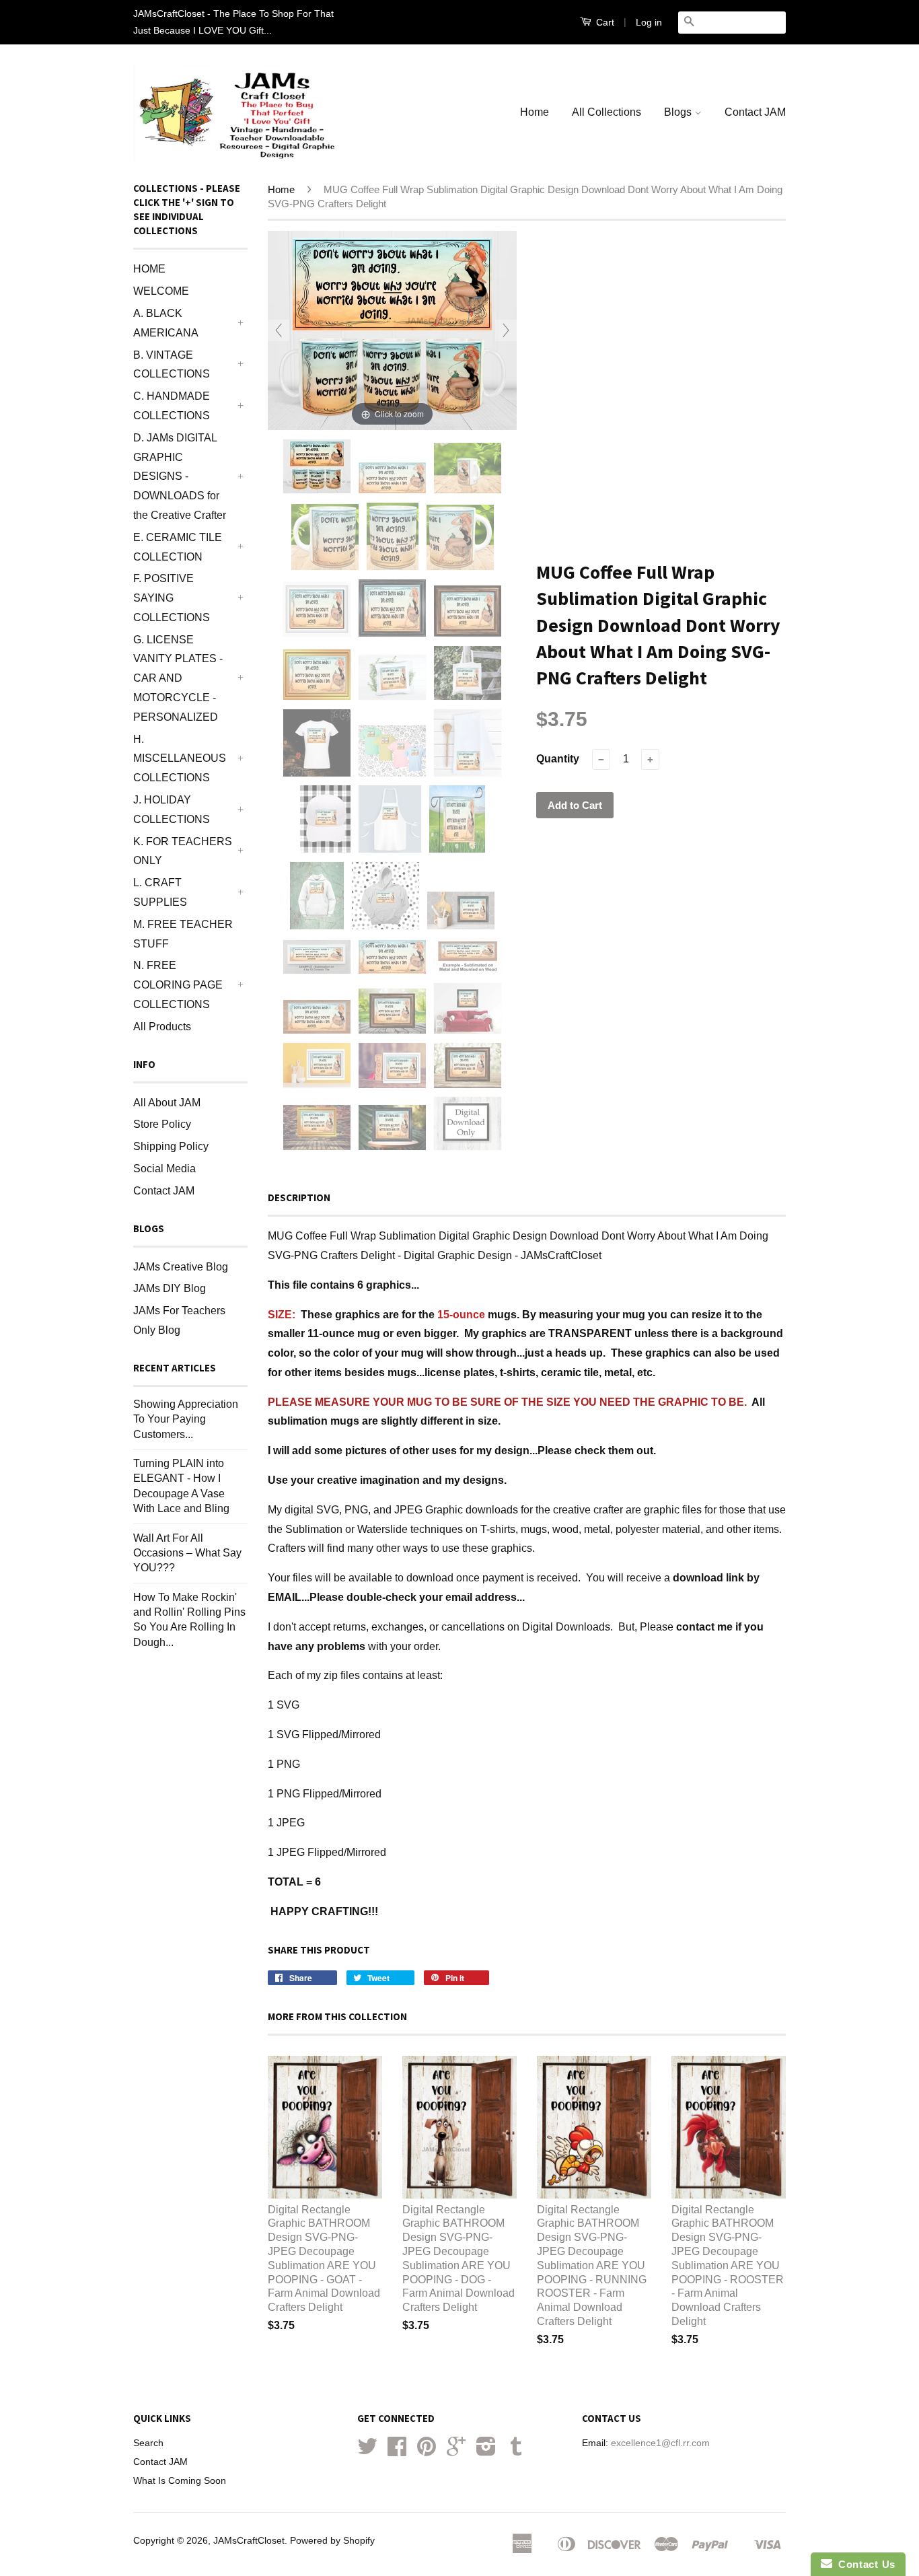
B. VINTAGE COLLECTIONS (172, 365)
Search (148, 2443)
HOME (149, 269)
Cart (604, 22)
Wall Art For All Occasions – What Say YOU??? (187, 1553)
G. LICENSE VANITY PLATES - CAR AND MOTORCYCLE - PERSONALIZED (178, 678)
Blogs (679, 112)
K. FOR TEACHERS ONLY (183, 851)
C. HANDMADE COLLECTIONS (172, 406)
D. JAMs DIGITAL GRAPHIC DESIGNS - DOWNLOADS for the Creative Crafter (180, 476)
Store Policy (162, 1124)
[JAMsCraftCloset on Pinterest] (427, 2451)
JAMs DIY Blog (170, 1288)
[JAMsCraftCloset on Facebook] (397, 2451)
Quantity (558, 759)
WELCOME (161, 291)
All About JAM (167, 1103)
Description (299, 1197)
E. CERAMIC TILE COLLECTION (178, 547)
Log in (649, 22)
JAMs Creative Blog (181, 1267)
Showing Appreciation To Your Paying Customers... (186, 1419)
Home (535, 112)
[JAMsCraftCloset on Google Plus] (456, 2451)
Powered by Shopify (332, 2541)
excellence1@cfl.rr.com (660, 2443)
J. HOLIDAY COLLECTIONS (172, 810)
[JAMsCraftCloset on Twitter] (367, 2451)
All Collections (606, 112)
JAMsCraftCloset (249, 2541)
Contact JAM (755, 112)
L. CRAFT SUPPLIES (160, 892)
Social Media (164, 1169)
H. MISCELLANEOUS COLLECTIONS (180, 759)
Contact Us (864, 2564)
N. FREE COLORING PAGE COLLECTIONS (178, 985)
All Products (162, 1027)
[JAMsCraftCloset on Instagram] (486, 2451)
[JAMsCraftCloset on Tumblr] (516, 2451)
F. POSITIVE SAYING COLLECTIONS (172, 598)
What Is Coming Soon (180, 2481)
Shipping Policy (171, 1146)
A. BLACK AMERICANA (166, 323)
